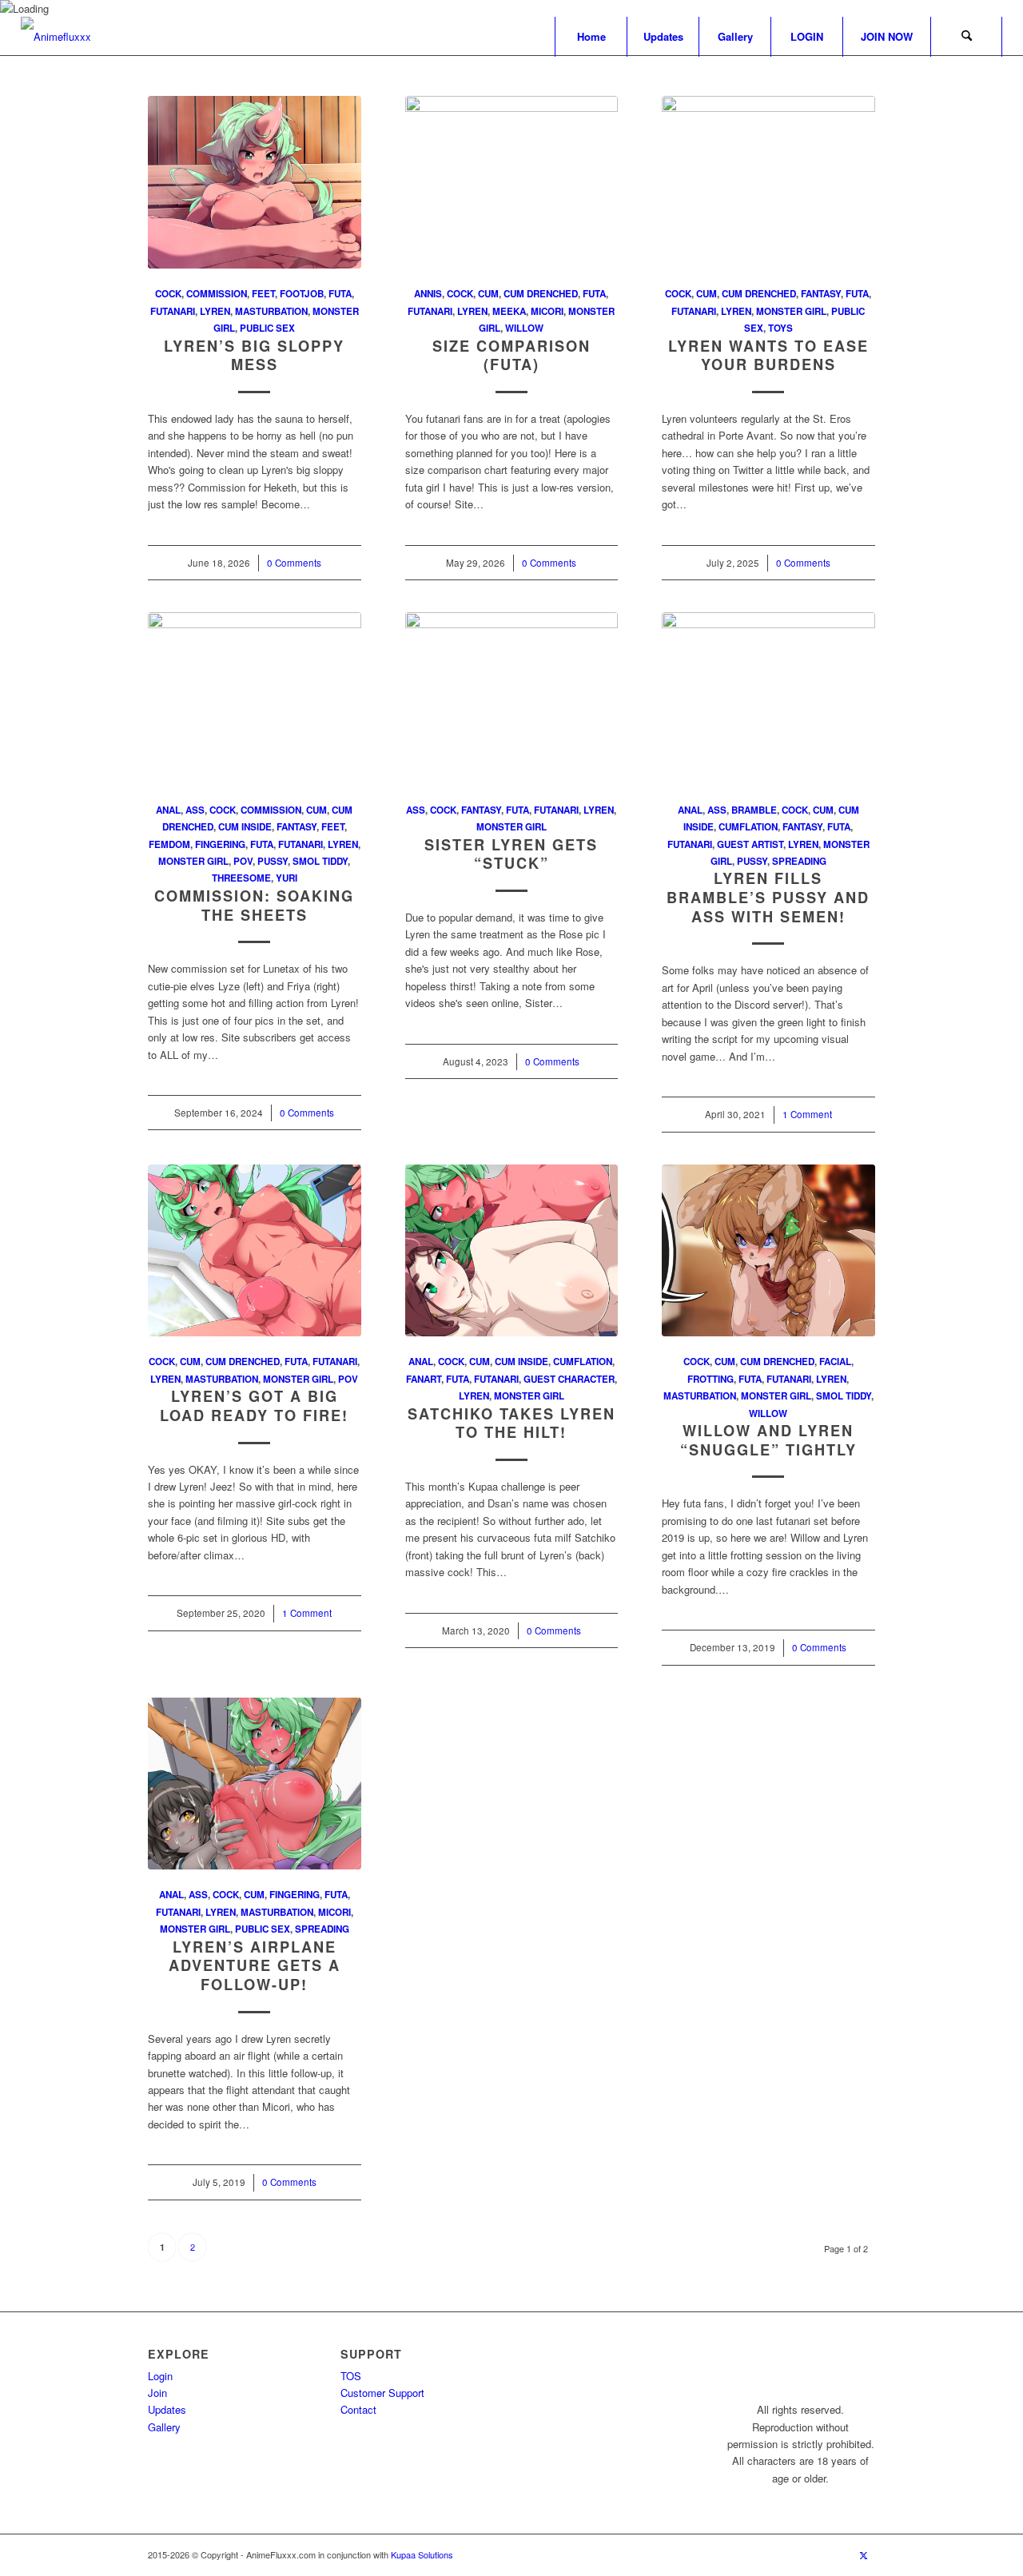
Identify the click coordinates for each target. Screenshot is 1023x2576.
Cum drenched (541, 294)
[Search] (966, 37)
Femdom (169, 844)
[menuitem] (591, 37)
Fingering (220, 844)
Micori (547, 311)
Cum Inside (245, 827)
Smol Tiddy (320, 861)
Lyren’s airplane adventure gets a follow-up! (255, 1966)
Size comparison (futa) (511, 356)
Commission (217, 294)
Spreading (799, 861)
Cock (168, 294)
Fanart (424, 1379)
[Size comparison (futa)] (512, 182)
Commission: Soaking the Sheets (254, 906)
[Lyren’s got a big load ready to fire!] (255, 1251)
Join (157, 2393)
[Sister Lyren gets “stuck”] (512, 699)
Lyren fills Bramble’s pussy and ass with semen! (768, 897)
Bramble (754, 810)
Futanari (173, 311)
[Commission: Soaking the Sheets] (255, 699)
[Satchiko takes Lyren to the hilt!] (512, 1251)
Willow (524, 328)
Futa (340, 294)
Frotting (711, 1379)
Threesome (241, 878)
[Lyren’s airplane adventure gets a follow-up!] (255, 1784)
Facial (835, 1362)
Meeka (509, 311)
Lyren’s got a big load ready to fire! (254, 1406)
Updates (167, 2409)
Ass (195, 810)
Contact (358, 2409)
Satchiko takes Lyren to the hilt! (511, 1423)
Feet (263, 294)
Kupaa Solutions (422, 2554)
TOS (351, 2376)
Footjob (302, 294)
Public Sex (267, 328)
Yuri (287, 878)
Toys (780, 328)
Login (160, 2376)
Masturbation (271, 311)
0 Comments (294, 563)
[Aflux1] (56, 37)
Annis (428, 294)
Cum (488, 294)
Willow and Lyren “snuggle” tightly (768, 1440)
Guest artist (750, 844)
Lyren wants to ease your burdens (768, 356)
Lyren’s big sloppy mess (254, 356)
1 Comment (807, 1114)
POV (243, 861)
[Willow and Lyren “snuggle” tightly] (768, 1251)
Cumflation (748, 827)
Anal (168, 810)
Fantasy (821, 294)
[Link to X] (863, 2554)
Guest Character (569, 1379)
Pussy (273, 861)
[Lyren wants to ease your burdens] (768, 182)
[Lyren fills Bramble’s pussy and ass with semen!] (768, 699)
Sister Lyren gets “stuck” (511, 854)
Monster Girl (791, 311)
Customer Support (382, 2393)
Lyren (215, 311)
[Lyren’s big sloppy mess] (255, 182)
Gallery (164, 2427)
